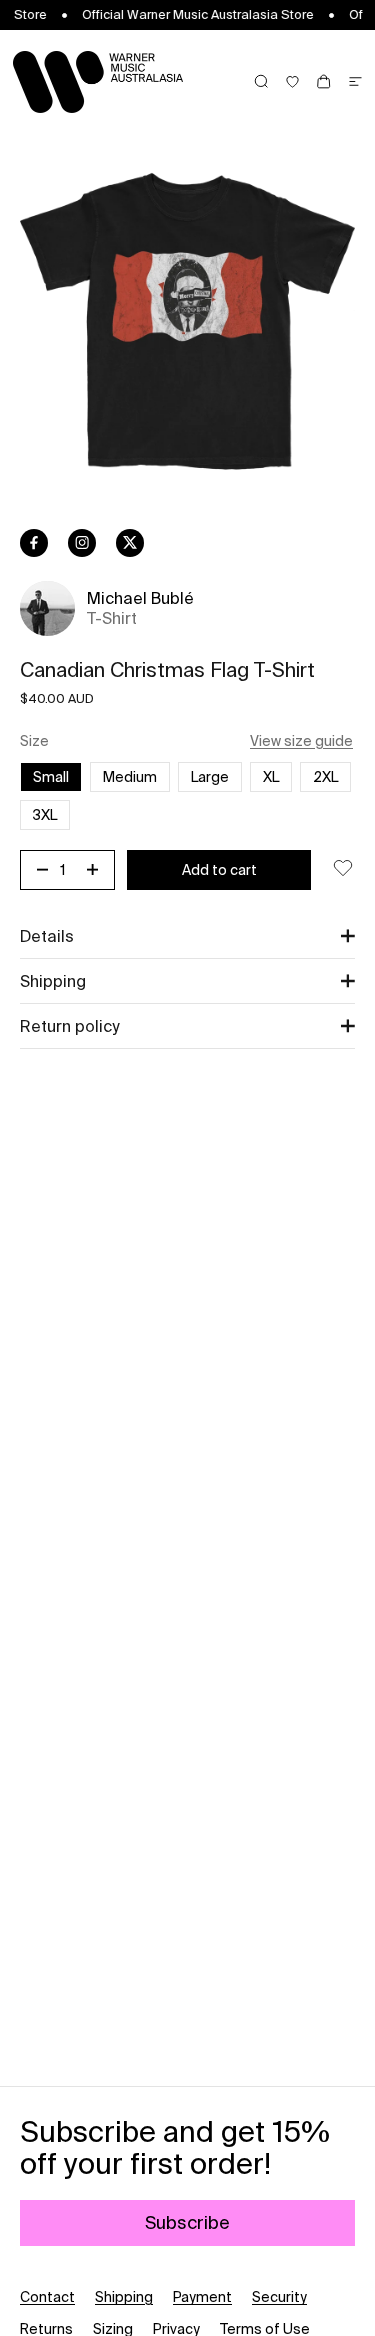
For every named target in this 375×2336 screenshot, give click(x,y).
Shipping (124, 2297)
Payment (202, 2297)
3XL (45, 815)
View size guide (301, 741)
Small (51, 777)
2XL (325, 777)
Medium (130, 777)
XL (271, 777)
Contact (47, 2297)
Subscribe (187, 2222)
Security (279, 2297)
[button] (187, 936)
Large (210, 777)
